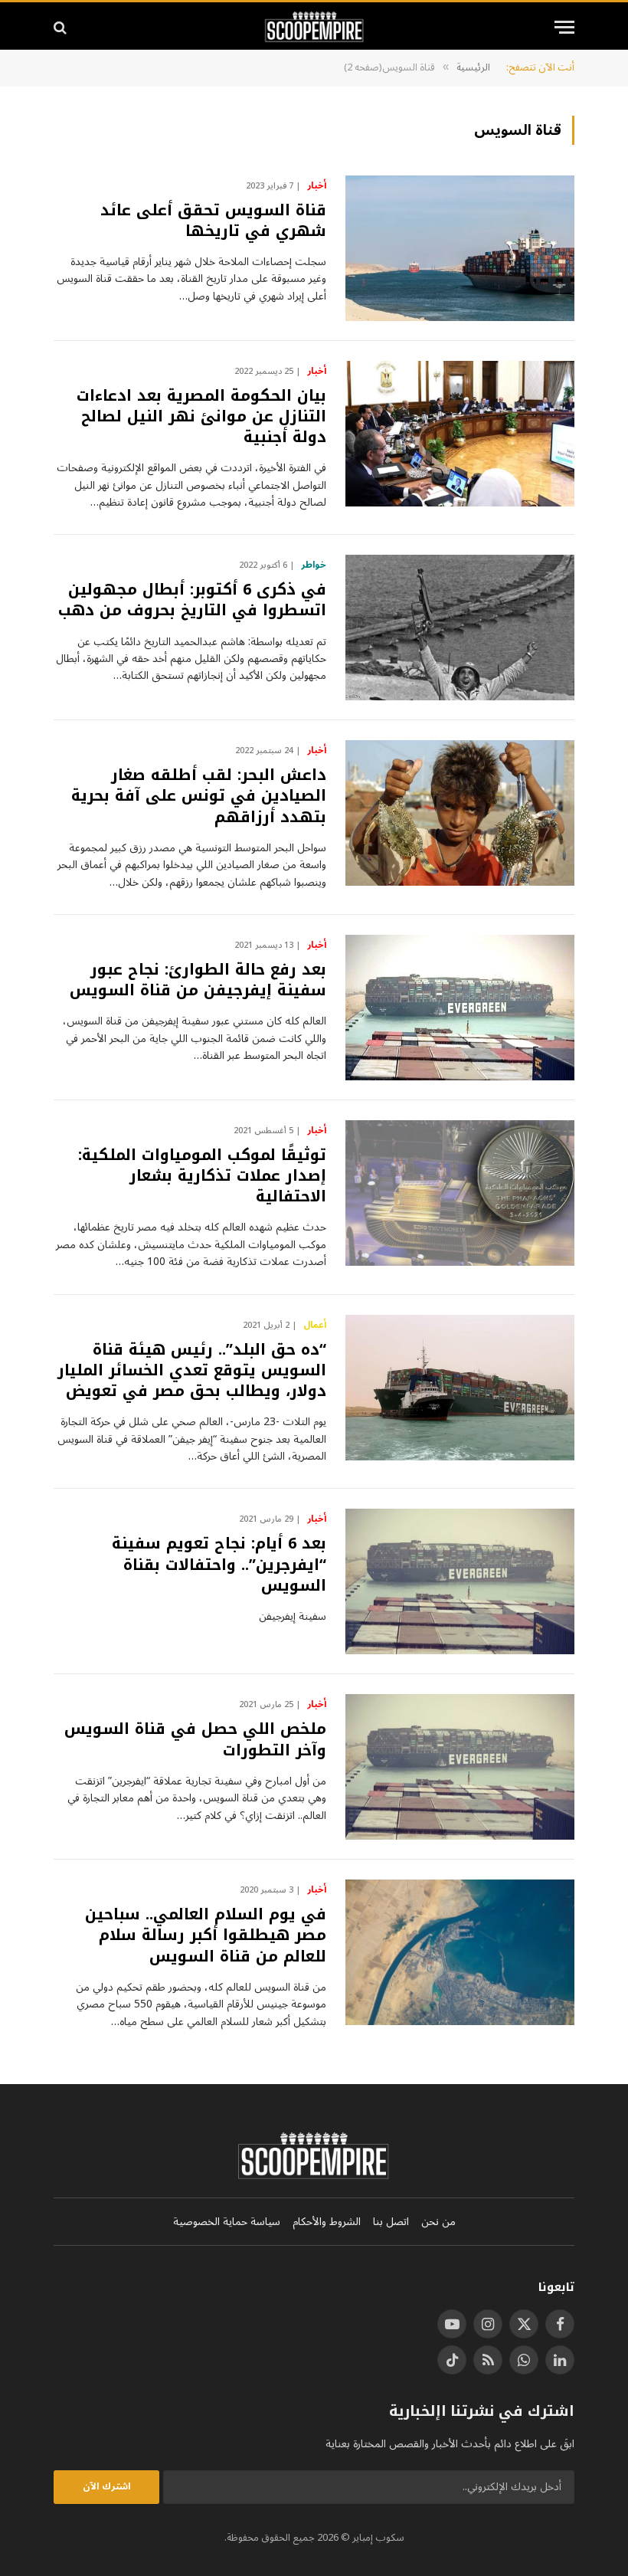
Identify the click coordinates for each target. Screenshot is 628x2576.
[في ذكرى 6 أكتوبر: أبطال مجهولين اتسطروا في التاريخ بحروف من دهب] (460, 628)
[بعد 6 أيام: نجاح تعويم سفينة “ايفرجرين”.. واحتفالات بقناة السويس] (460, 1581)
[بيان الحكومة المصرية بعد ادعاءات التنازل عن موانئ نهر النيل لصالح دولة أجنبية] (460, 434)
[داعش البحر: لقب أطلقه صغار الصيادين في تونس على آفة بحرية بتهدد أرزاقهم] (460, 813)
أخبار (317, 186)
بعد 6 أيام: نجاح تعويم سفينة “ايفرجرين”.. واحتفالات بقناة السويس (219, 1565)
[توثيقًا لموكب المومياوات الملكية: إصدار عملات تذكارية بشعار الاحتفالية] (460, 1193)
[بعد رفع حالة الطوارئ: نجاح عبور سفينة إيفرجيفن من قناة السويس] (460, 1008)
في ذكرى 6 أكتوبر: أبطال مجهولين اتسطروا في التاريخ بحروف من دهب (192, 600)
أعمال (315, 1326)
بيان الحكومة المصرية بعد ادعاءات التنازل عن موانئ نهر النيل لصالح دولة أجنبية (201, 417)
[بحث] (62, 27)
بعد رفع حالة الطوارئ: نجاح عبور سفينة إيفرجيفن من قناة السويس (198, 980)
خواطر (314, 565)
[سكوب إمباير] (314, 27)
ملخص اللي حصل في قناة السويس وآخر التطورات (195, 1739)
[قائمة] (564, 27)
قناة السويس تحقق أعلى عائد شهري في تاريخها (213, 221)
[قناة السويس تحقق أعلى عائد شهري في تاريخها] (460, 248)
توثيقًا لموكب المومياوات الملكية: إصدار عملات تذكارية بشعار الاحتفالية (202, 1176)
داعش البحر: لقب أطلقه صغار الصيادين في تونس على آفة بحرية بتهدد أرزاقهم (199, 796)
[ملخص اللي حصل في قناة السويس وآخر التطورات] (460, 1767)
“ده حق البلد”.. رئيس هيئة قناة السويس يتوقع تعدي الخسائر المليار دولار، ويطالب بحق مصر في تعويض (192, 1371)
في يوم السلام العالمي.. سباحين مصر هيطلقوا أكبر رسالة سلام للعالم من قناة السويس (206, 1935)
